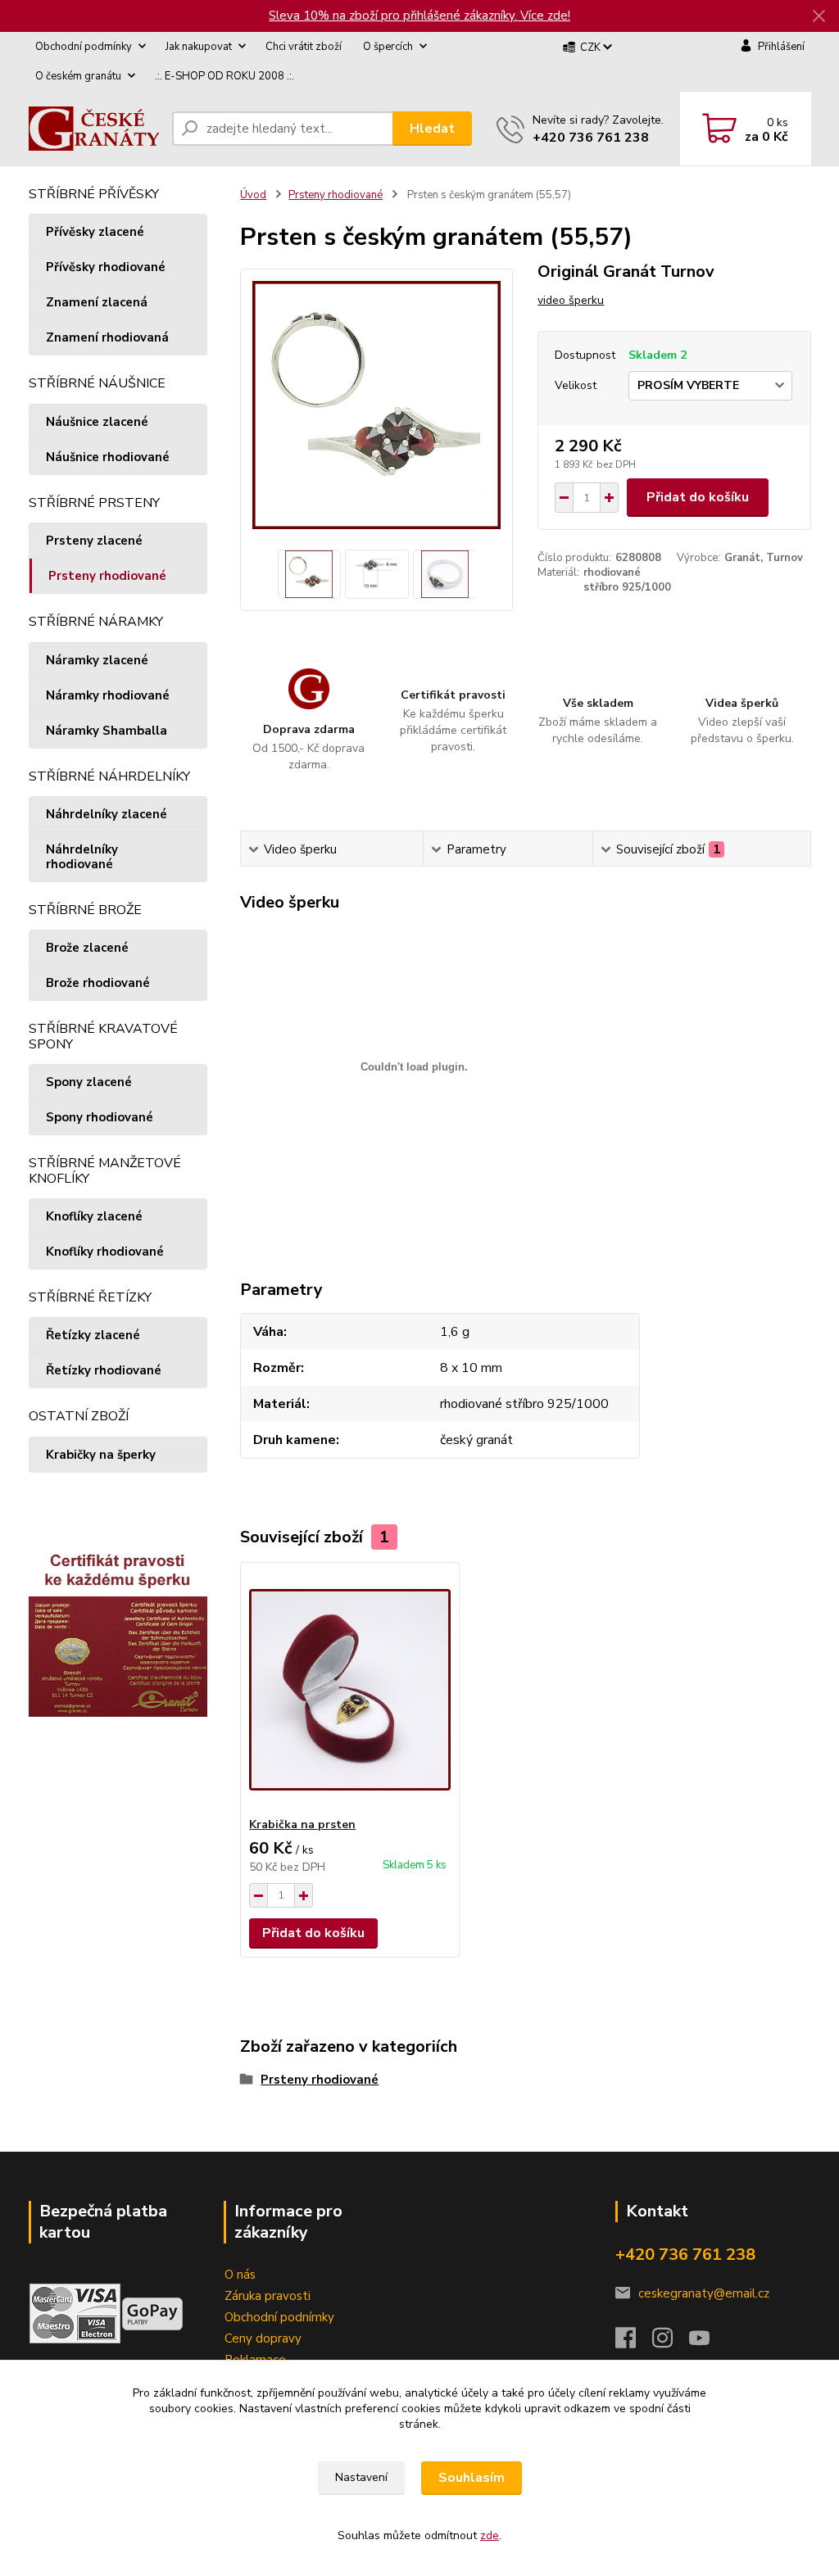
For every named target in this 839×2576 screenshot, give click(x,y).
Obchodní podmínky (84, 47)
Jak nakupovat (199, 47)
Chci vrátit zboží (304, 47)
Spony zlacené (89, 1082)
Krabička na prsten (302, 1824)
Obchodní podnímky (279, 2317)
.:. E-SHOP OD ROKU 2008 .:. (224, 76)
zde (490, 2535)
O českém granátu (78, 76)
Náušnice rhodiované (108, 457)
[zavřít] (819, 16)
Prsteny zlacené (94, 541)
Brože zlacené (87, 948)
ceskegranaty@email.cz (704, 2293)
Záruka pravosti (268, 2296)
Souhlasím (472, 2478)
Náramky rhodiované (108, 695)
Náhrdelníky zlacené (107, 814)
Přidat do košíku (698, 497)
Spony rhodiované (100, 1117)
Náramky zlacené (97, 660)
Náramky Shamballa (107, 731)
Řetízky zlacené (93, 1335)
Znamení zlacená (97, 302)
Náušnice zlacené (97, 422)
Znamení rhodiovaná (107, 337)
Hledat (432, 129)
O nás (240, 2275)
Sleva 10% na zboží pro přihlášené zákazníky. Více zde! (419, 16)
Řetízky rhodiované (104, 1370)
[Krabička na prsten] (350, 1690)
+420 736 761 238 (591, 138)
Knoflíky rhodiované (105, 1252)
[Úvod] (94, 129)
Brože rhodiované (98, 983)
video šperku (571, 300)
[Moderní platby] (152, 2312)
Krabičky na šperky (101, 1455)
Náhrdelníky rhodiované (82, 857)
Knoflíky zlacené (94, 1216)
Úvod (253, 195)
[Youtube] (707, 2343)
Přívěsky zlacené (95, 232)
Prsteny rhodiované (107, 576)
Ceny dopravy (263, 2338)
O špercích (388, 47)
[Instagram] (671, 2343)
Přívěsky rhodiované (106, 267)
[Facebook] (634, 2343)
